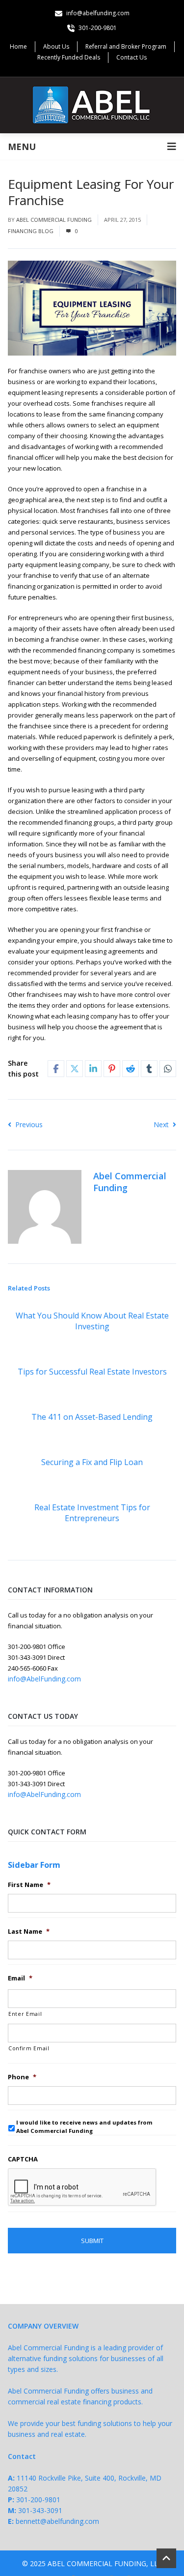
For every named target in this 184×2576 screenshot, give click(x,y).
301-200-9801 (38, 2500)
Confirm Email (29, 2048)
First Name (29, 1885)
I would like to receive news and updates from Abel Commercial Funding (84, 2127)
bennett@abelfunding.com (57, 2521)
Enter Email (25, 2014)
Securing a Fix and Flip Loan (92, 1462)
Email (20, 1978)
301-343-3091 (40, 2510)
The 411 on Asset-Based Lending (92, 1417)
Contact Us (131, 57)
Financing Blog (31, 231)
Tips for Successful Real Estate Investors (92, 1372)
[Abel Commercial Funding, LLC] (92, 105)
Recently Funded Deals (69, 57)
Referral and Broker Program (126, 46)
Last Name (29, 1932)
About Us (56, 46)
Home (18, 46)
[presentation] (82, 2187)
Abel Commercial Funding (54, 220)
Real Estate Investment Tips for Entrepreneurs (92, 1513)
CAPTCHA (23, 2159)
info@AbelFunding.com (44, 1679)
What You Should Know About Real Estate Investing (92, 1321)
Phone (22, 2077)
